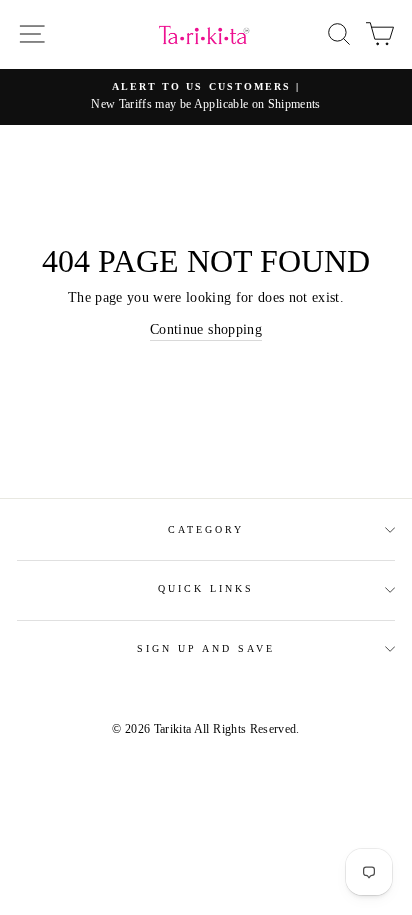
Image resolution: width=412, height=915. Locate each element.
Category (206, 529)
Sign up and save (206, 648)
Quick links (206, 588)
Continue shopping (206, 329)
